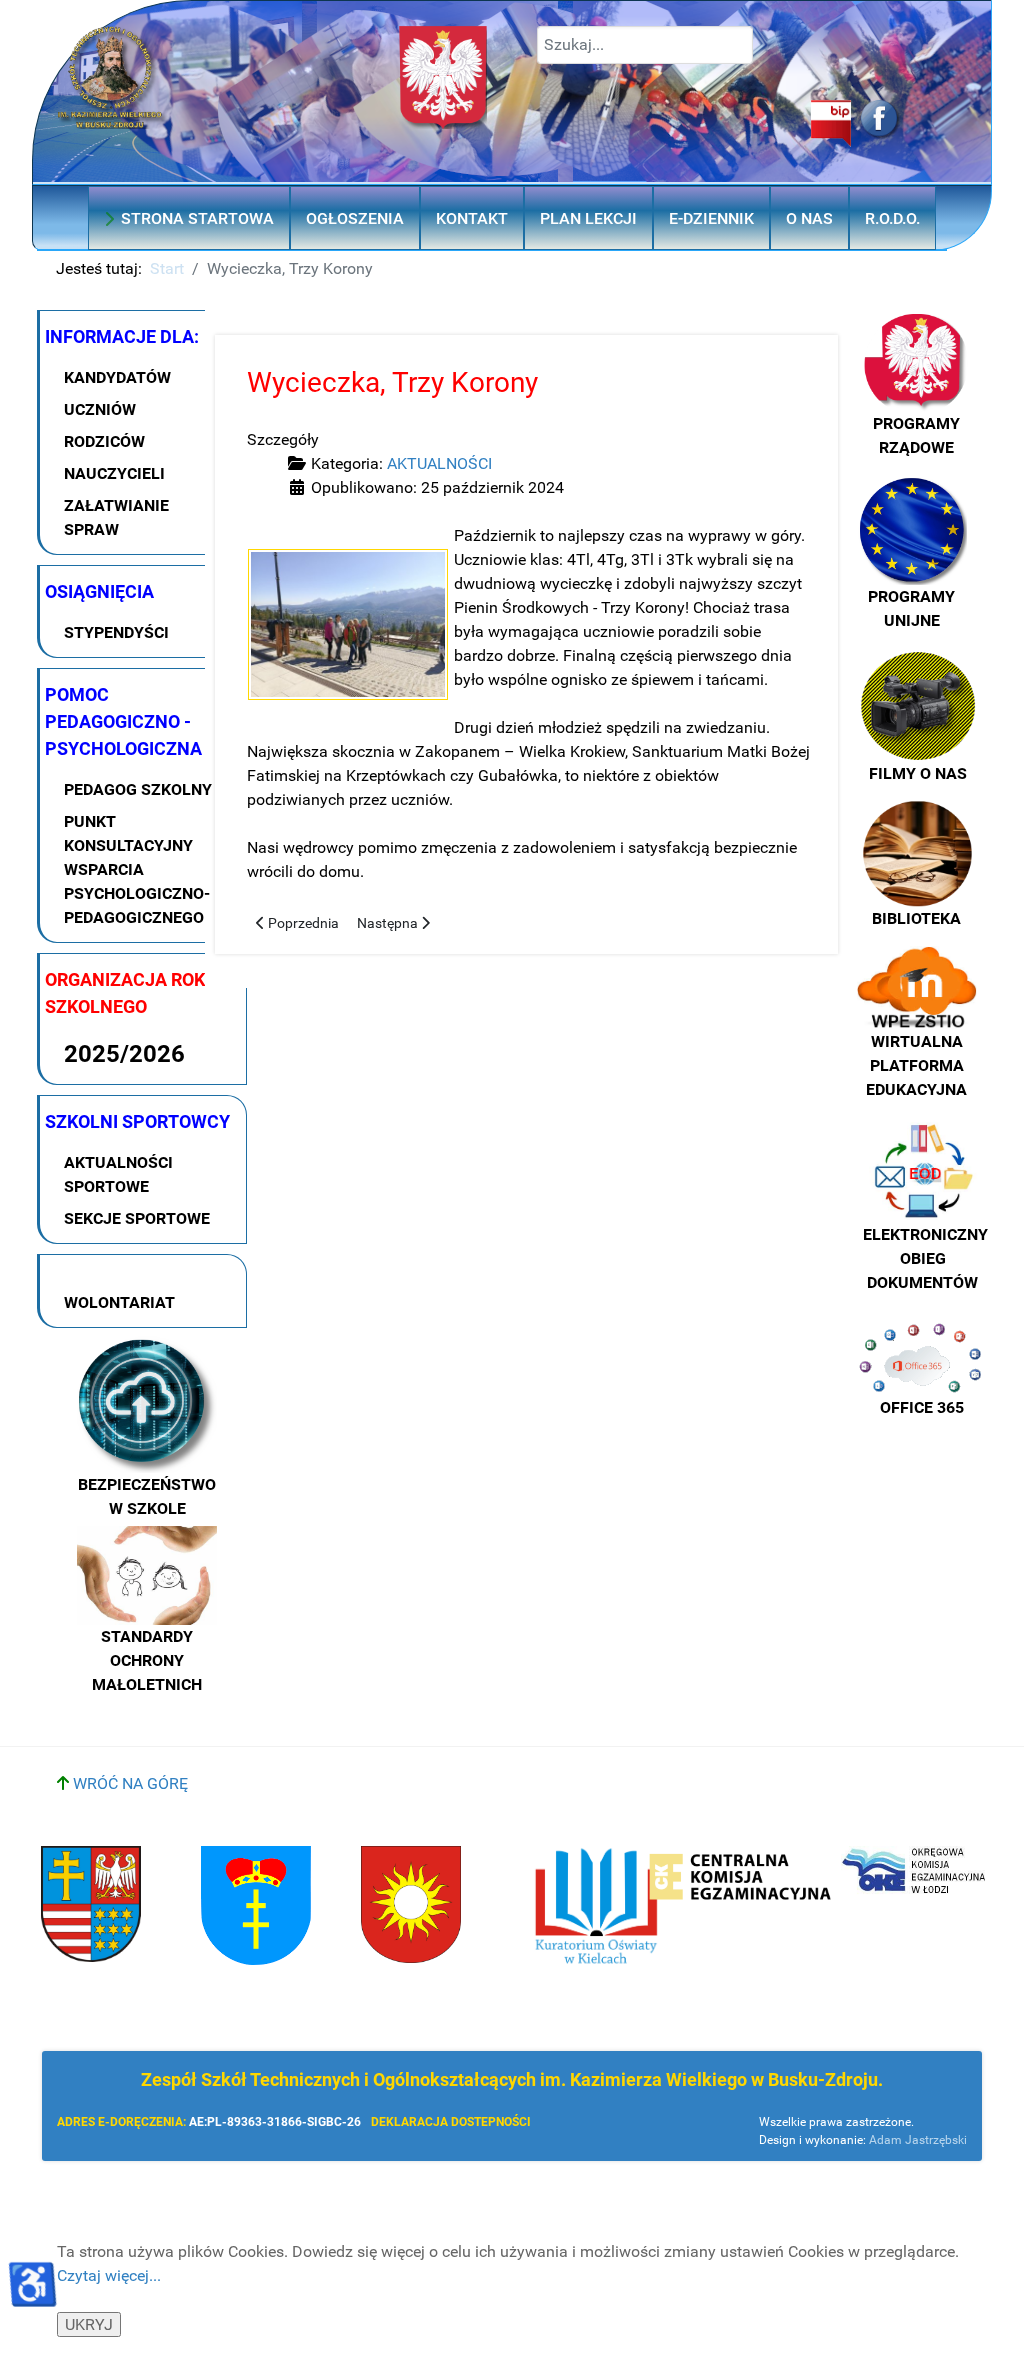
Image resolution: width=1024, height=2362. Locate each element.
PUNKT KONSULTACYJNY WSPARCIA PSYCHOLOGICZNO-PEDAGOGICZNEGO (137, 869)
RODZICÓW (104, 441)
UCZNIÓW (100, 409)
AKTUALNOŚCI (439, 463)
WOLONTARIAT (119, 1302)
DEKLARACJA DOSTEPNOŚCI (451, 2122)
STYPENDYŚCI (116, 632)
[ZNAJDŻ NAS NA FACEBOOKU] (876, 120)
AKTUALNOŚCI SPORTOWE (118, 1174)
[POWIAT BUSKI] (91, 1904)
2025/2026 (124, 1054)
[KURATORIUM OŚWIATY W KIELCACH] (596, 1906)
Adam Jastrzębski (918, 2140)
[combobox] (645, 45)
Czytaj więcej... (109, 2275)
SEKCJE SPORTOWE (137, 1218)
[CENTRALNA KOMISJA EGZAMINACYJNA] (741, 1878)
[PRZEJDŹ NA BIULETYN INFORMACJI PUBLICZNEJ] (706, 123)
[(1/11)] (348, 624)
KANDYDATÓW (117, 377)
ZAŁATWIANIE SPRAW (116, 517)
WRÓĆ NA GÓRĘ (128, 1783)
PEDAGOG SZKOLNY (138, 789)
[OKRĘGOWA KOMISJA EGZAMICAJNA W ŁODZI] (916, 1871)
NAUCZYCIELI (114, 473)
